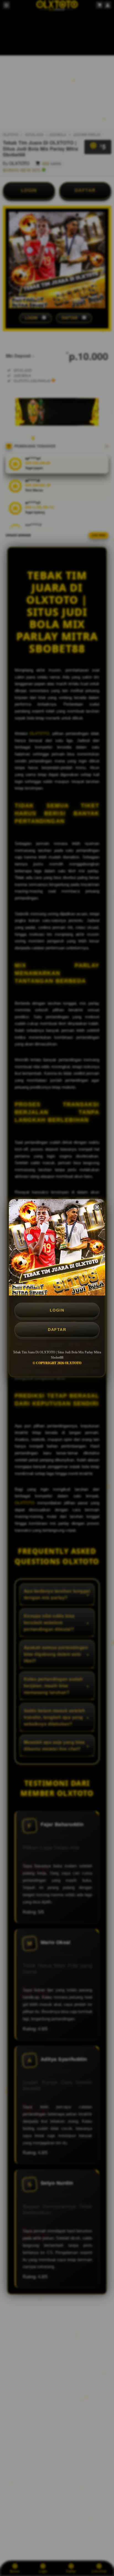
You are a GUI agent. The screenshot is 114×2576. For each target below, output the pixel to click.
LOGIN (57, 1310)
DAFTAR (57, 1330)
